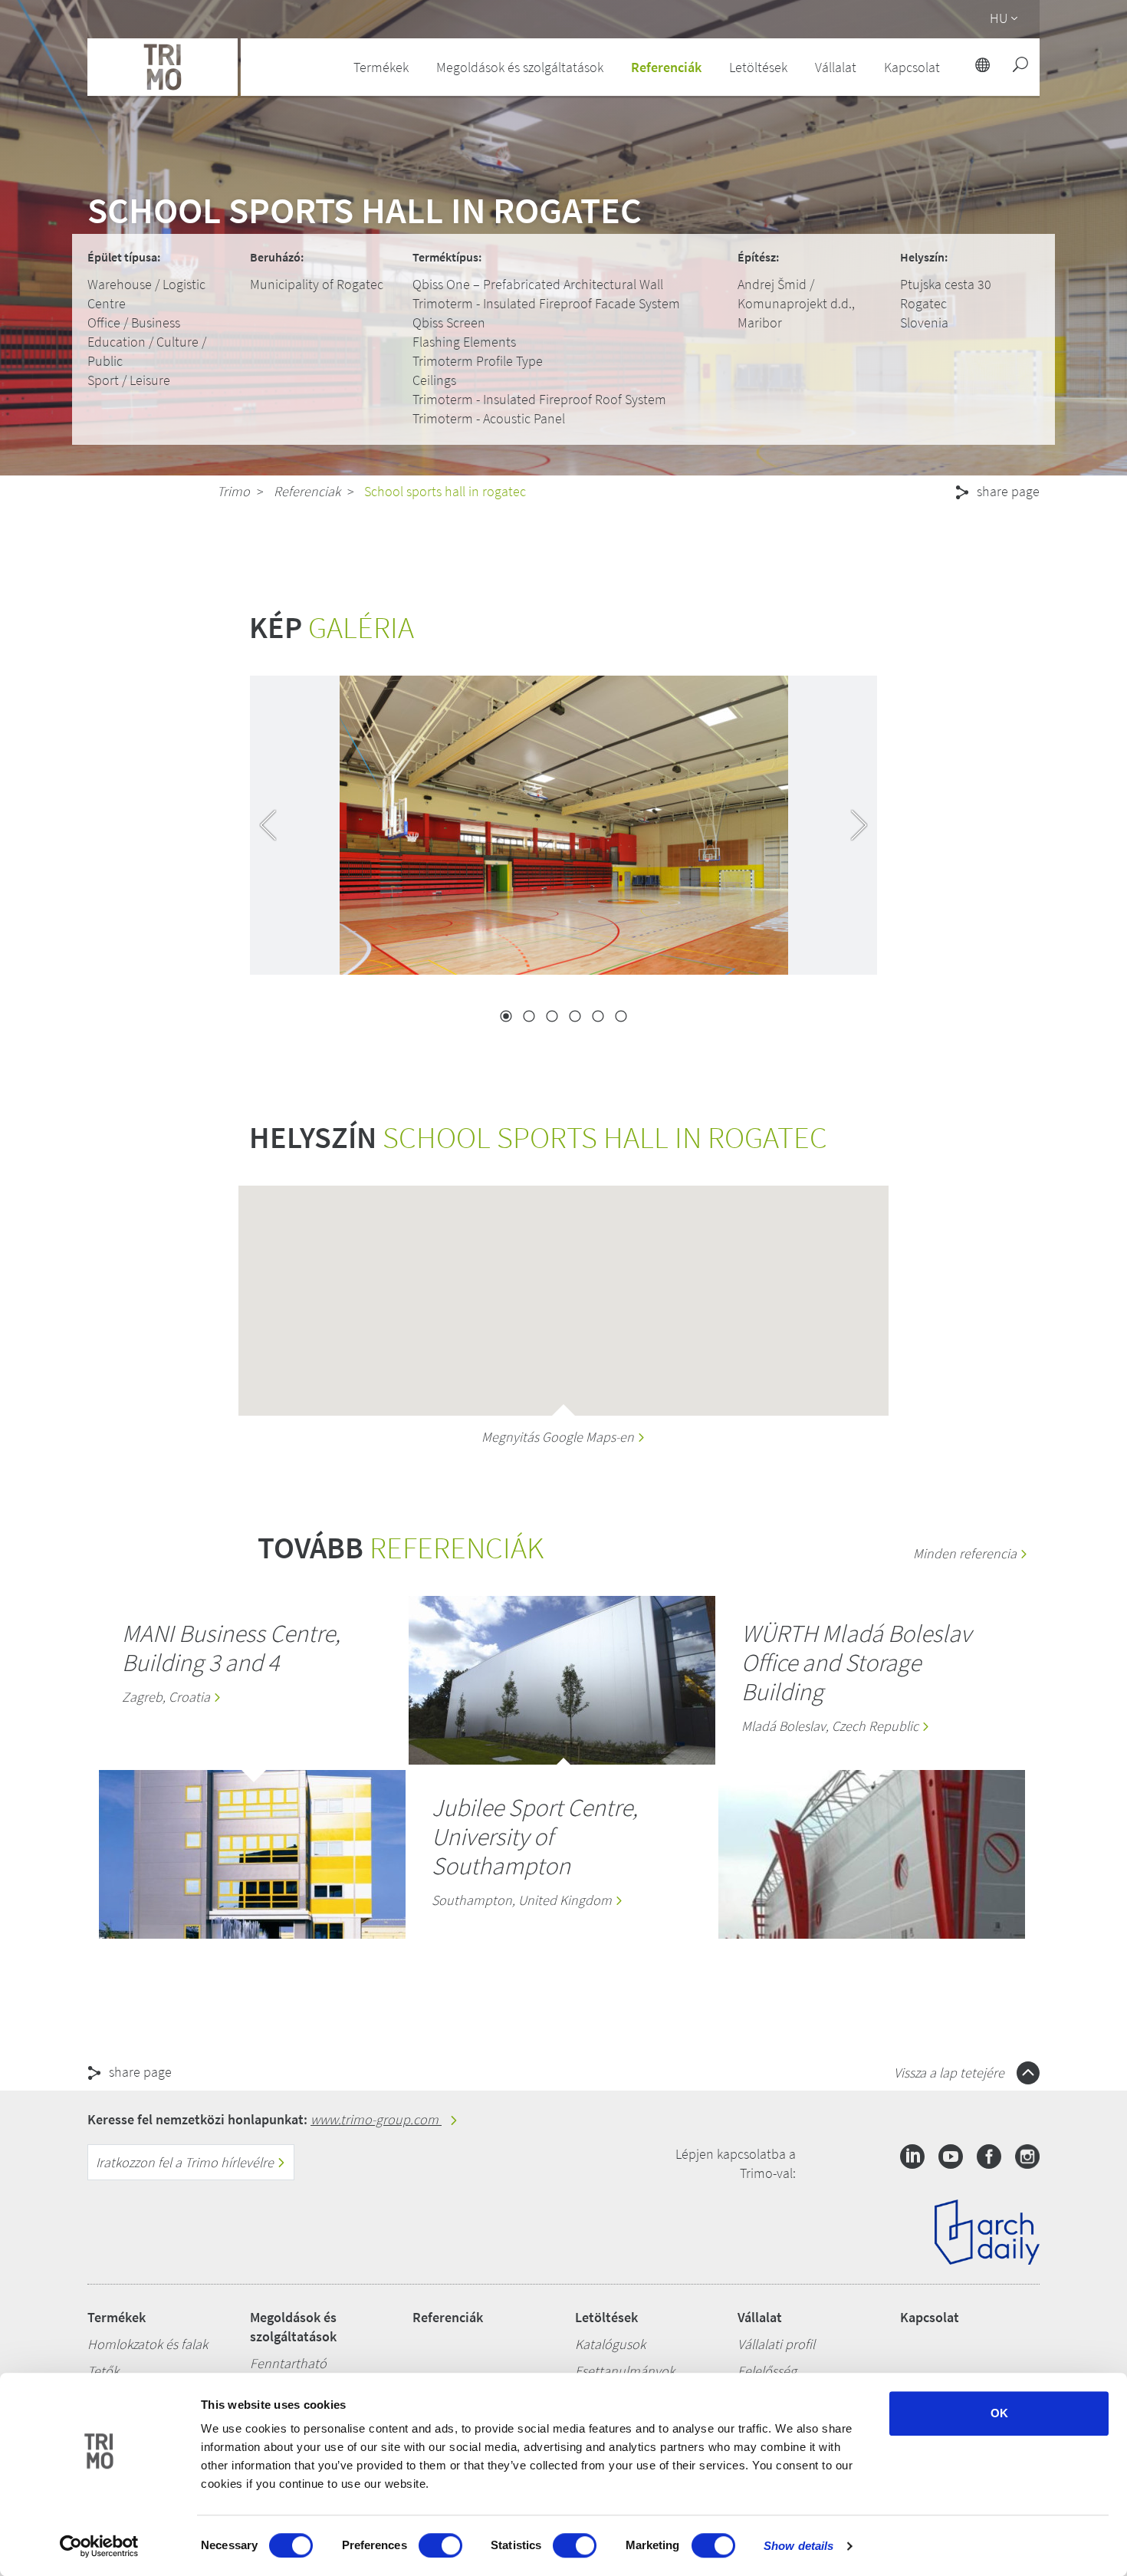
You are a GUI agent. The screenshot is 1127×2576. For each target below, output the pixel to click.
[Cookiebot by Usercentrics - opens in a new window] (99, 2546)
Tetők (103, 2371)
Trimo (233, 491)
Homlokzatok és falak (148, 2344)
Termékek (117, 2317)
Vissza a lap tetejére (951, 2073)
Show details (798, 2546)
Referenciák (666, 67)
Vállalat (760, 2317)
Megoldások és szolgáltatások (293, 2327)
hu (999, 18)
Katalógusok (610, 2344)
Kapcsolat (930, 2317)
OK (999, 2413)
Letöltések (606, 2317)
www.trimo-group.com (376, 2119)
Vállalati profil (776, 2344)
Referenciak (307, 491)
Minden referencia (966, 1553)
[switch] (440, 2545)
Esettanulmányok (625, 2371)
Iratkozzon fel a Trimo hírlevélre (186, 2162)
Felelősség (767, 2371)
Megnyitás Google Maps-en (559, 1437)
